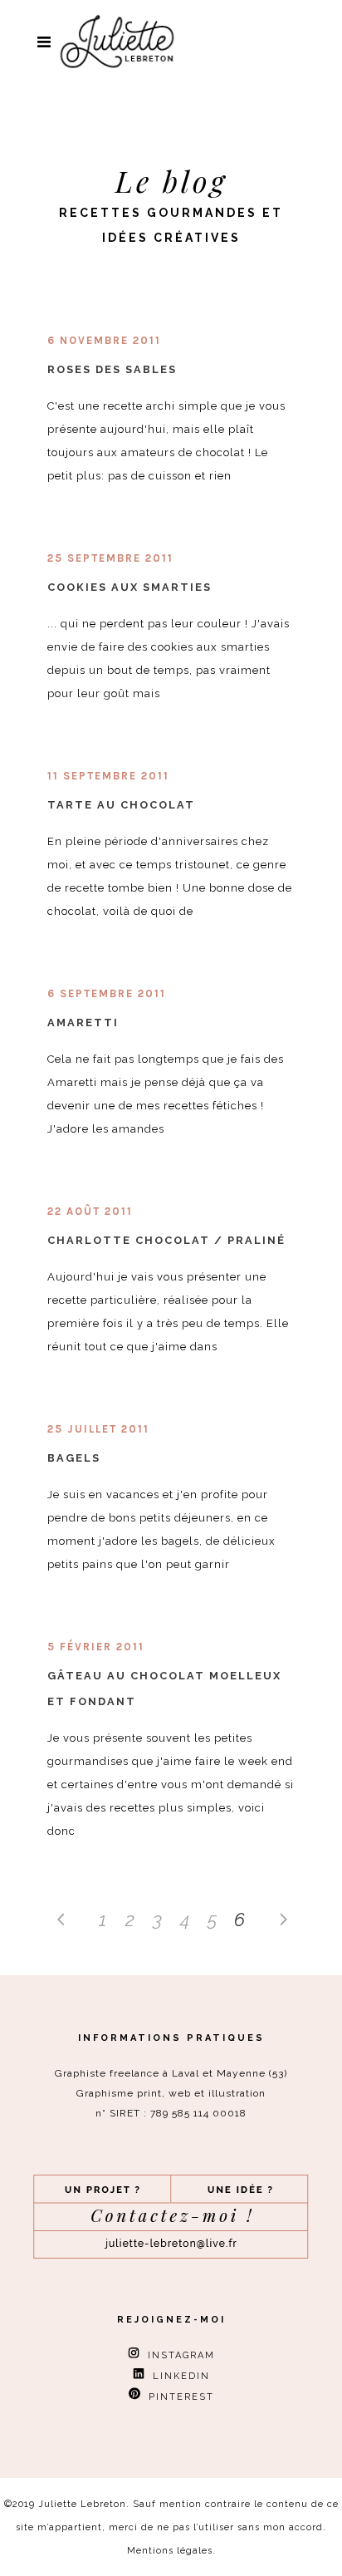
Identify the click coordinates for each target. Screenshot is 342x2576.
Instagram (177, 2355)
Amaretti (83, 1023)
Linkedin (177, 2376)
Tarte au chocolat (121, 805)
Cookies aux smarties (129, 587)
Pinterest (177, 2397)
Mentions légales (170, 2551)
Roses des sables (112, 369)
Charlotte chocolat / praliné (166, 1240)
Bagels (74, 1458)
